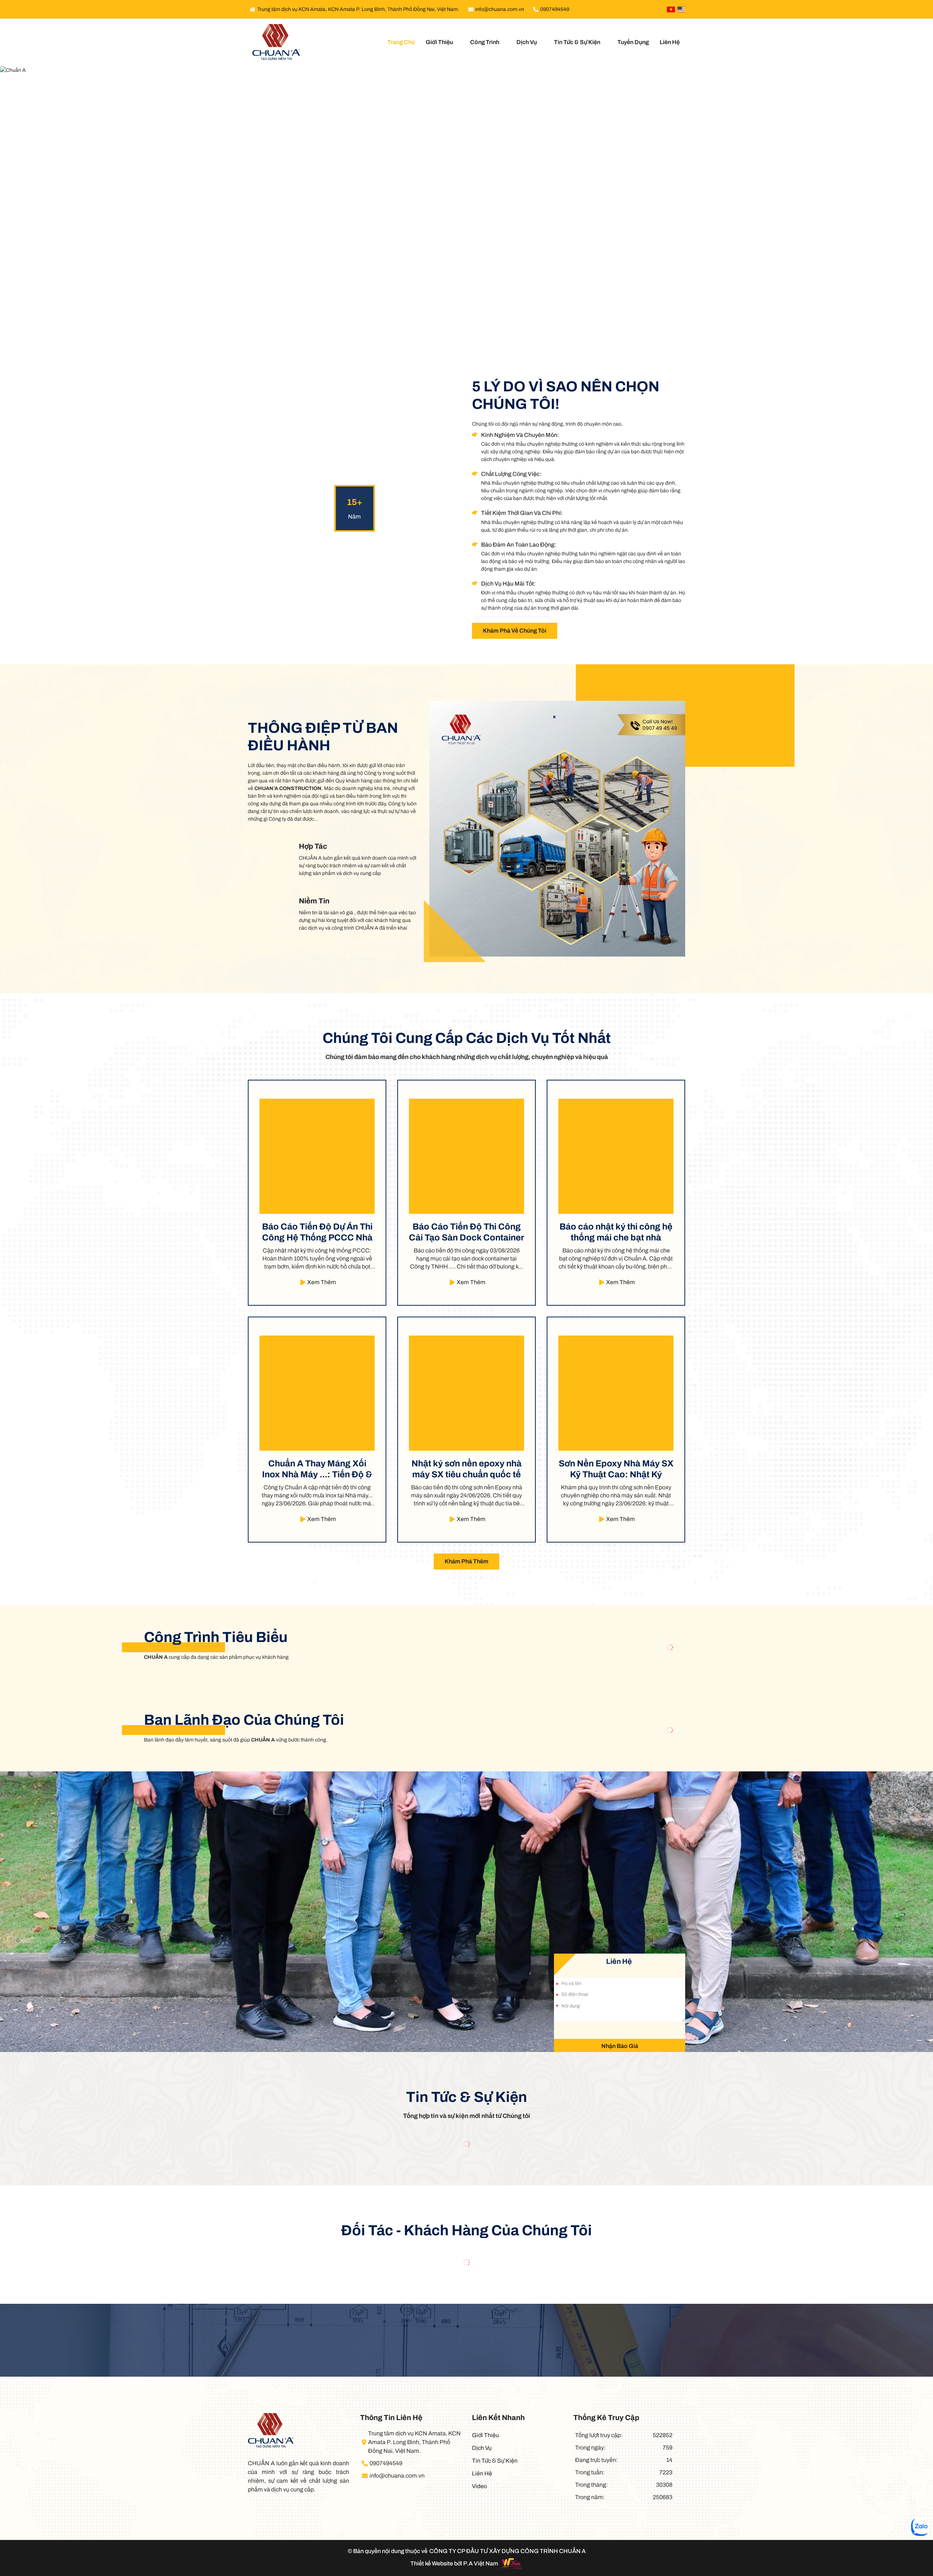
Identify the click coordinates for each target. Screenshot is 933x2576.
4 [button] (474, 326)
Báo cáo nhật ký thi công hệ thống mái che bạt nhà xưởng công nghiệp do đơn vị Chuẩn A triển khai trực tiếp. (616, 1232)
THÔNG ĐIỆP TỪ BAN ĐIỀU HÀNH (323, 737)
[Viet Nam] (671, 9)
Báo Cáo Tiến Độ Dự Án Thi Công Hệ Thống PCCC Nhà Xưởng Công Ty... (317, 1232)
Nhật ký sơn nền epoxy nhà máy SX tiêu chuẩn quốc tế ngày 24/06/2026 (466, 1469)
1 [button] (452, 326)
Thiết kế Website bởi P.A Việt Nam (454, 2563)
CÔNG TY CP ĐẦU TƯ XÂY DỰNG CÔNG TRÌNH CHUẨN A (508, 2551)
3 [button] (466, 326)
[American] (681, 9)
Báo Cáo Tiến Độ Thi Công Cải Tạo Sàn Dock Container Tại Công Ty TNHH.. (466, 1232)
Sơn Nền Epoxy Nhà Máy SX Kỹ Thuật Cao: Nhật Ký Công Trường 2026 (616, 1469)
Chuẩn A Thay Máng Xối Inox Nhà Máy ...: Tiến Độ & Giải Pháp (317, 1469)
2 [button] (459, 326)
